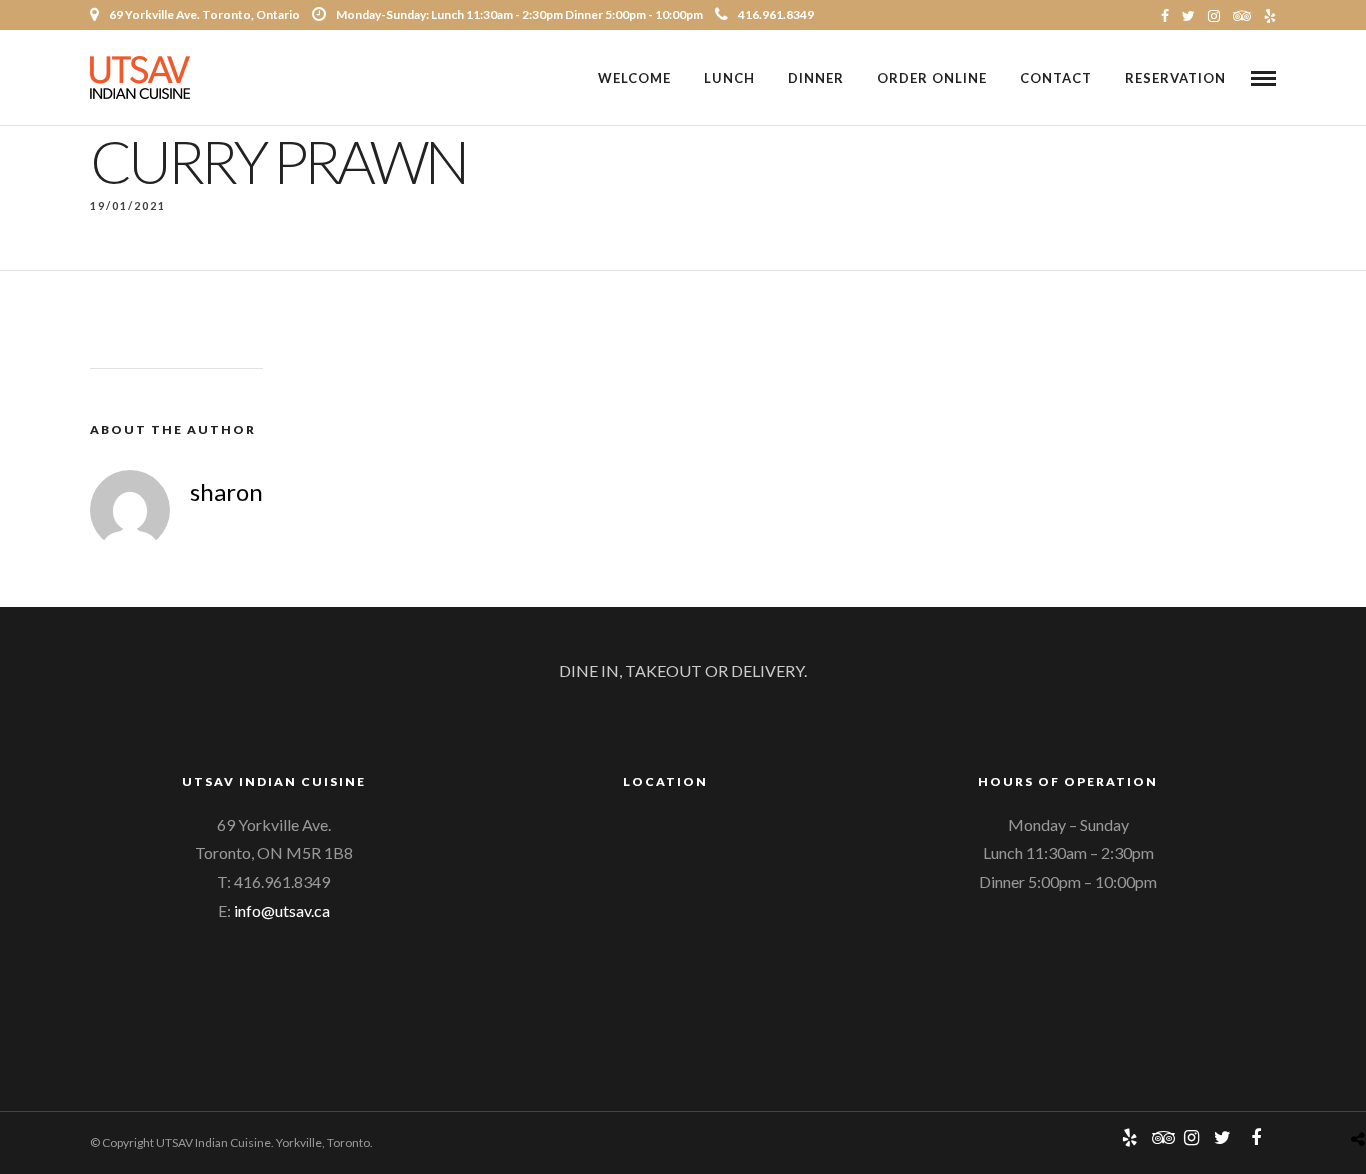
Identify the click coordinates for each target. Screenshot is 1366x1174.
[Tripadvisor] (1242, 15)
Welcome (634, 78)
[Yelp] (1270, 15)
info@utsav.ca (282, 910)
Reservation (1175, 78)
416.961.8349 (776, 14)
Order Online (932, 78)
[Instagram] (1214, 15)
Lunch (729, 78)
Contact (1056, 78)
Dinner (816, 78)
